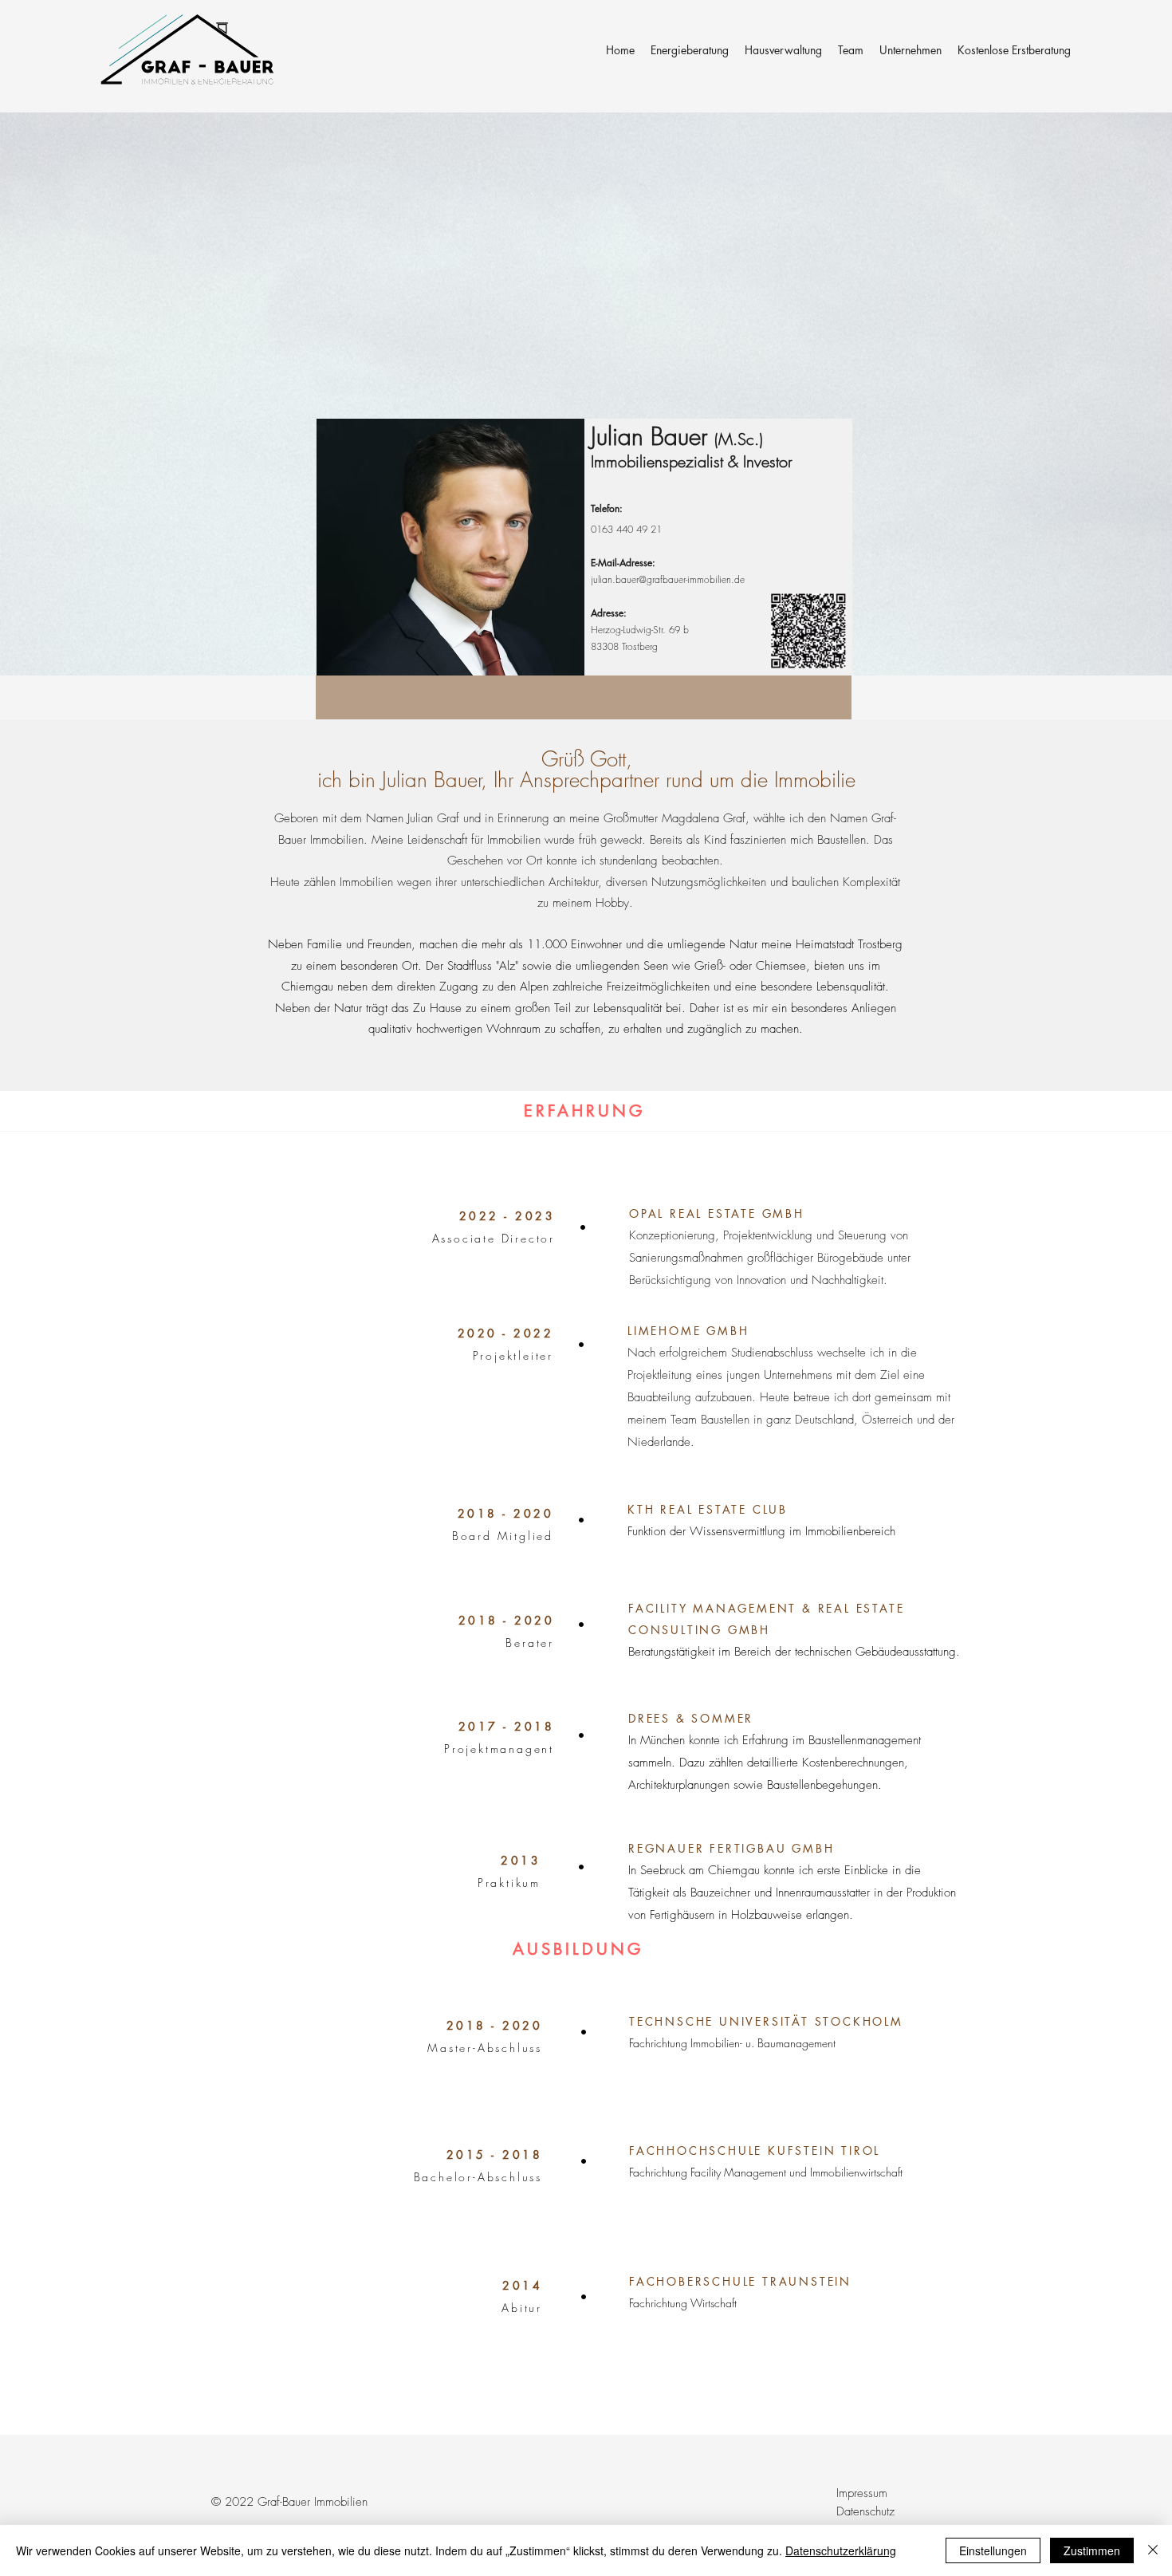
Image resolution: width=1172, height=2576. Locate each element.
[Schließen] (1153, 2550)
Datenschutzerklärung (841, 2550)
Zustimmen (1092, 2550)
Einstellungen (993, 2550)
